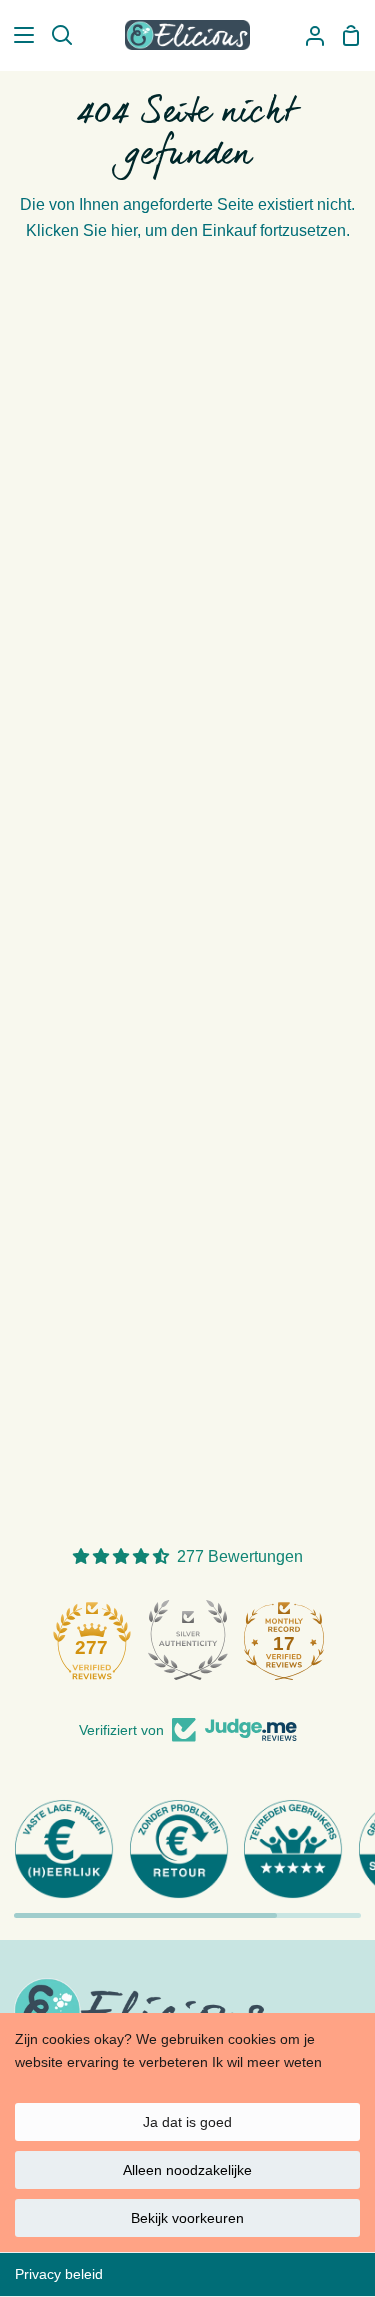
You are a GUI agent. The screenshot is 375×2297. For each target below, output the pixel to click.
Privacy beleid (59, 2274)
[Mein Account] (307, 35)
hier (124, 230)
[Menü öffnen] (18, 35)
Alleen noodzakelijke (187, 2170)
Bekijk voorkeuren (187, 2218)
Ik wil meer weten (267, 2062)
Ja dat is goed (187, 2122)
